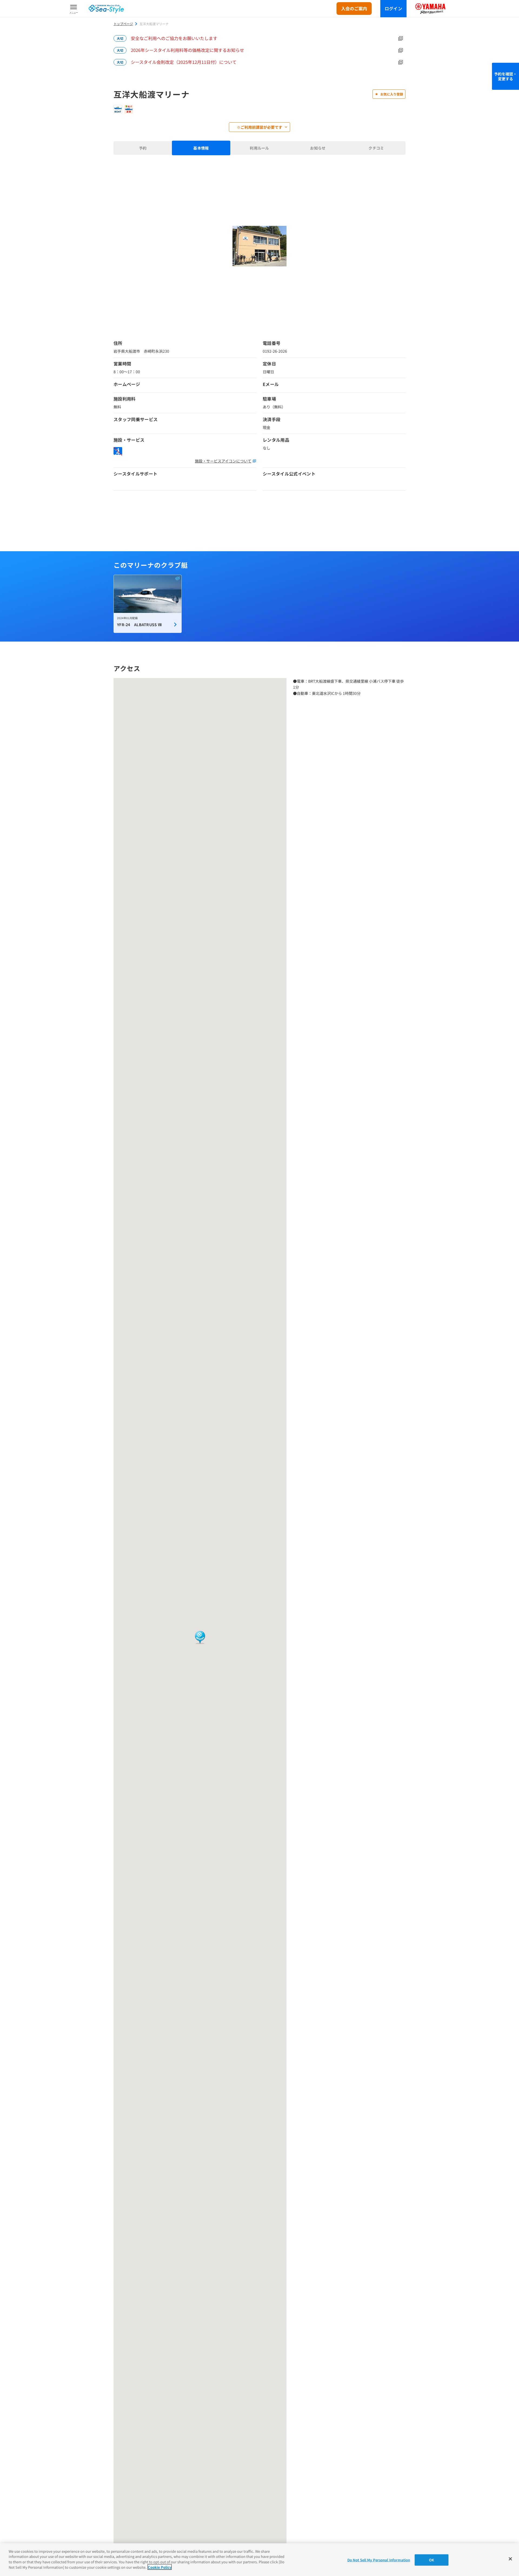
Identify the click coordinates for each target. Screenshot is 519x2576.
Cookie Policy (160, 2567)
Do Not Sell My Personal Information (379, 2560)
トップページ (123, 24)
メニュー (74, 13)
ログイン (393, 8)
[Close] (510, 2559)
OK (432, 2560)
